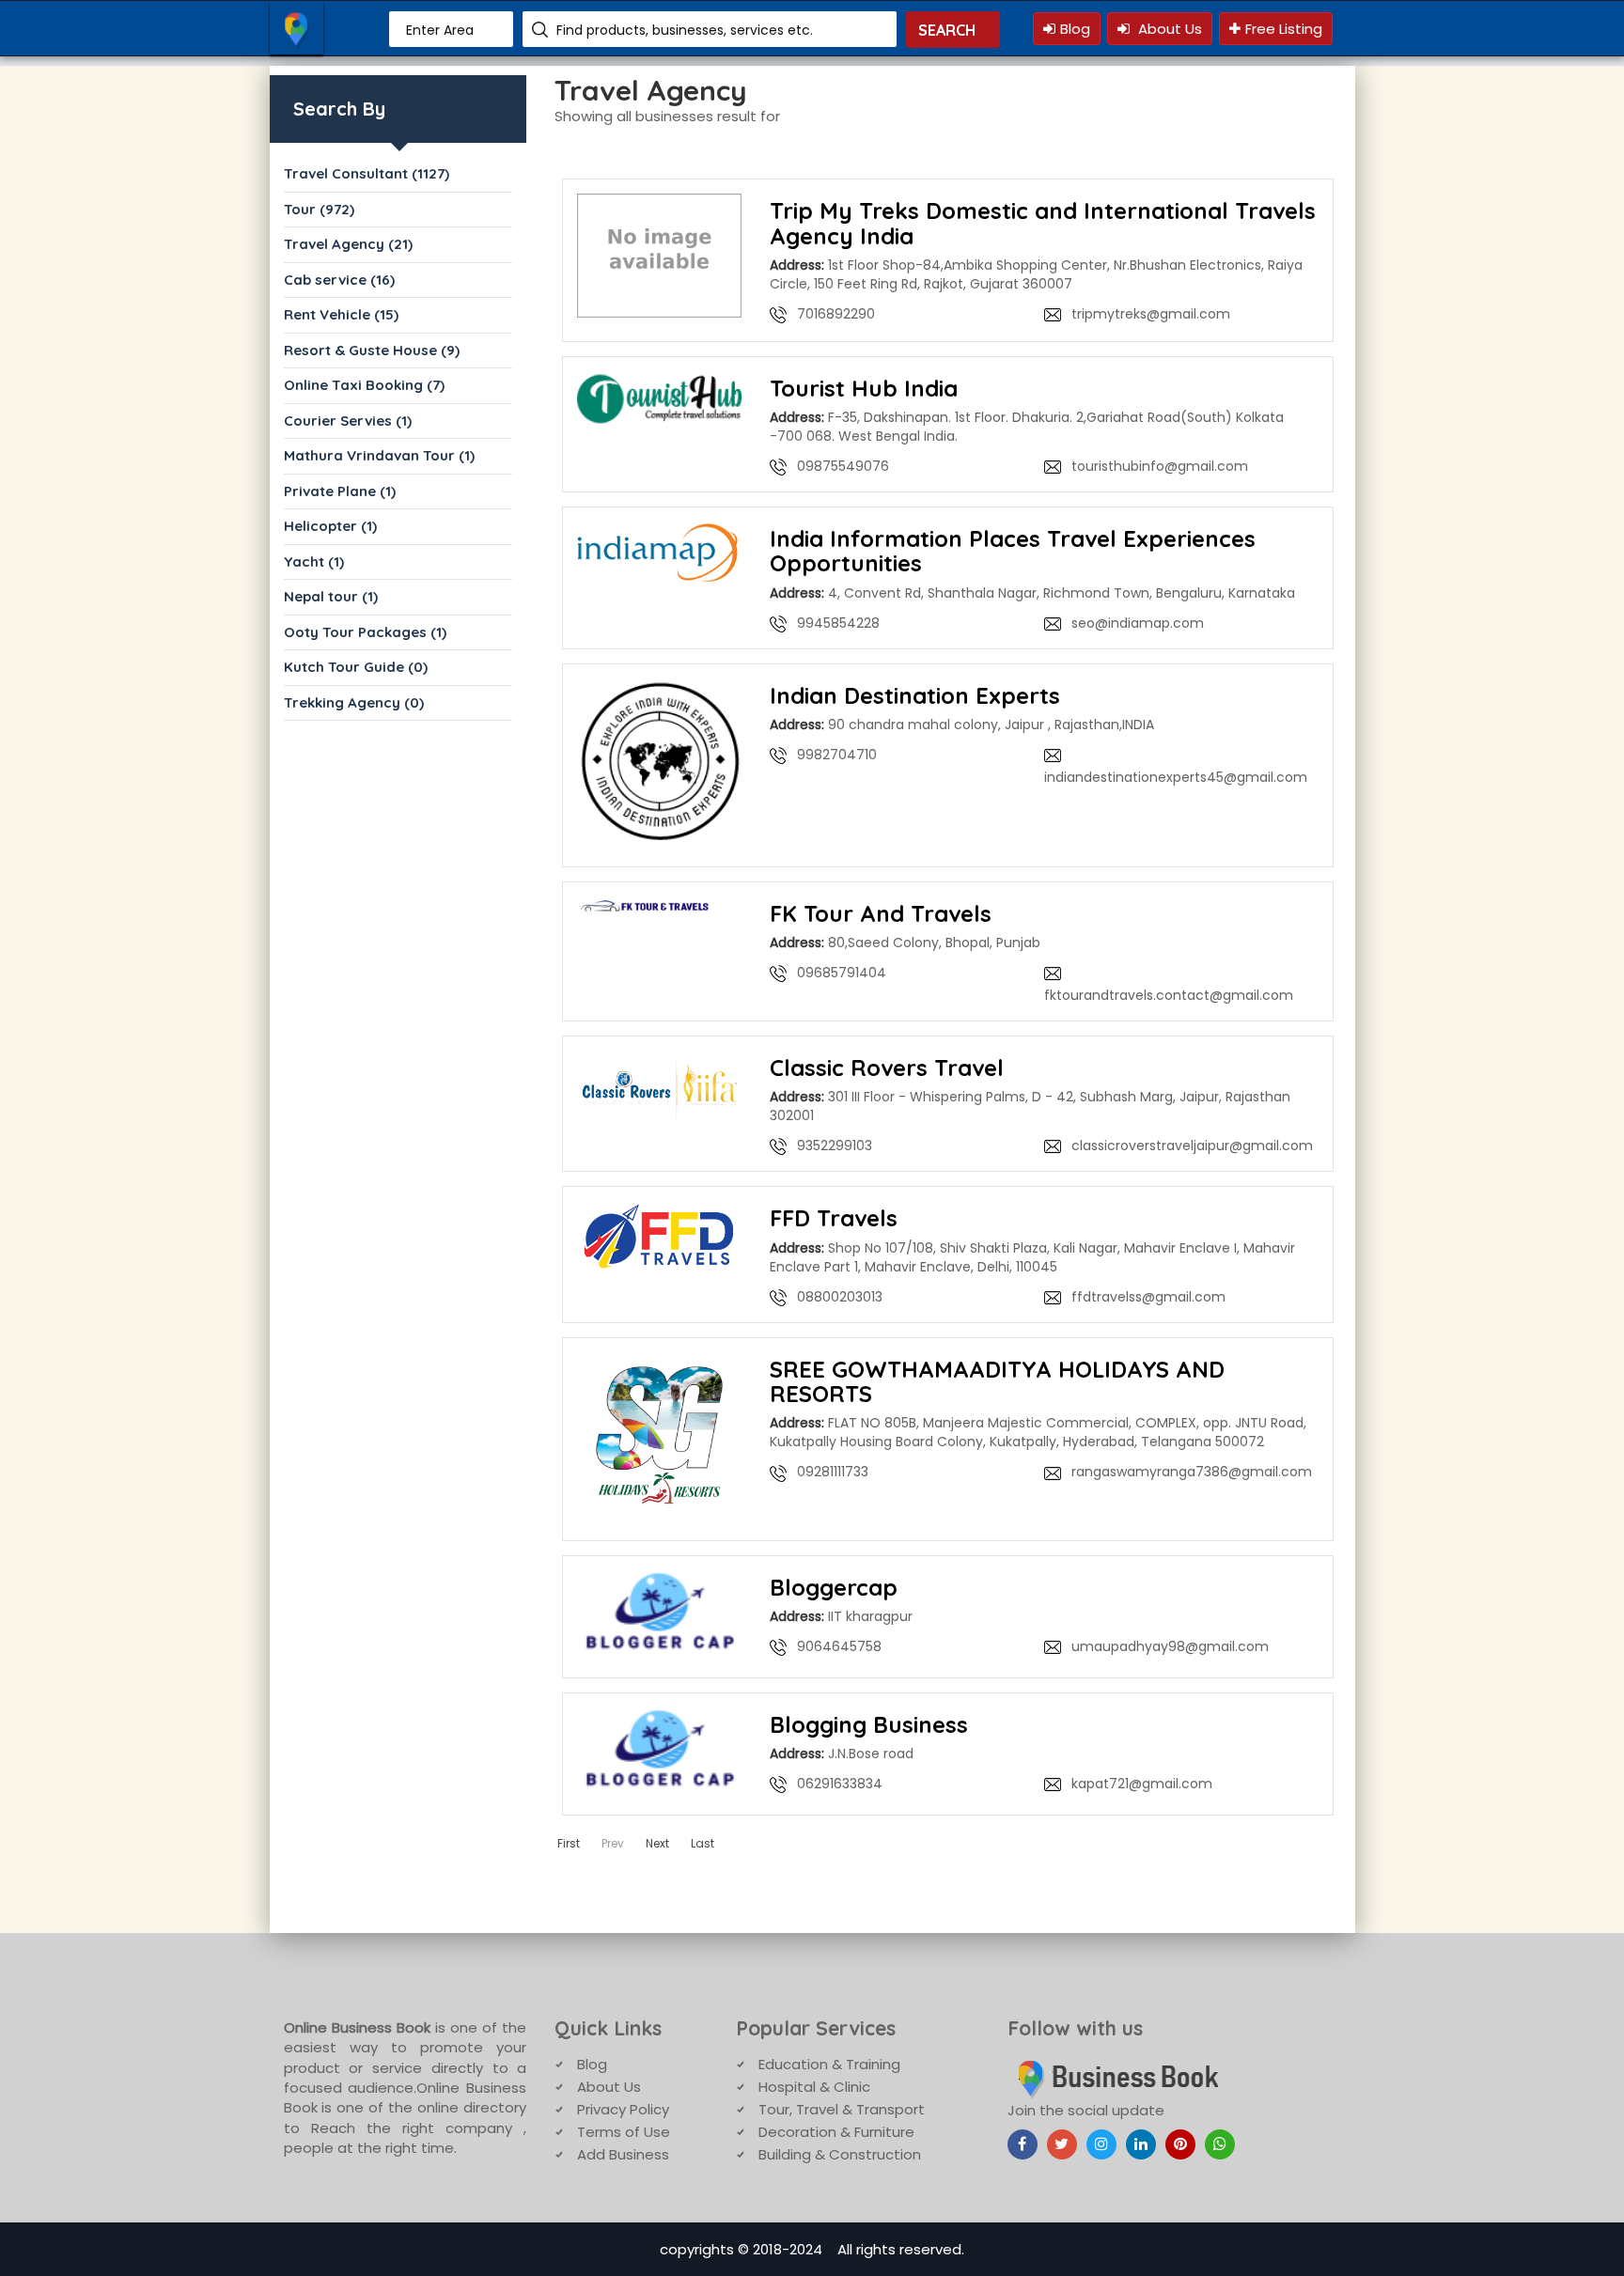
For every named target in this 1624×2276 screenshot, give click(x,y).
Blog (1075, 29)
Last (703, 1843)
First (569, 1843)
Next (657, 1843)
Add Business (623, 2154)
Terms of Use (624, 2132)
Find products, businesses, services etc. (685, 30)
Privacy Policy (623, 2109)
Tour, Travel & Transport (842, 2109)
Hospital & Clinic (814, 2087)
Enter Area (440, 30)
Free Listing (1284, 29)
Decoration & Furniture (836, 2132)
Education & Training (829, 2064)
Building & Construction (840, 2154)
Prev (613, 1843)
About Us (1168, 29)
